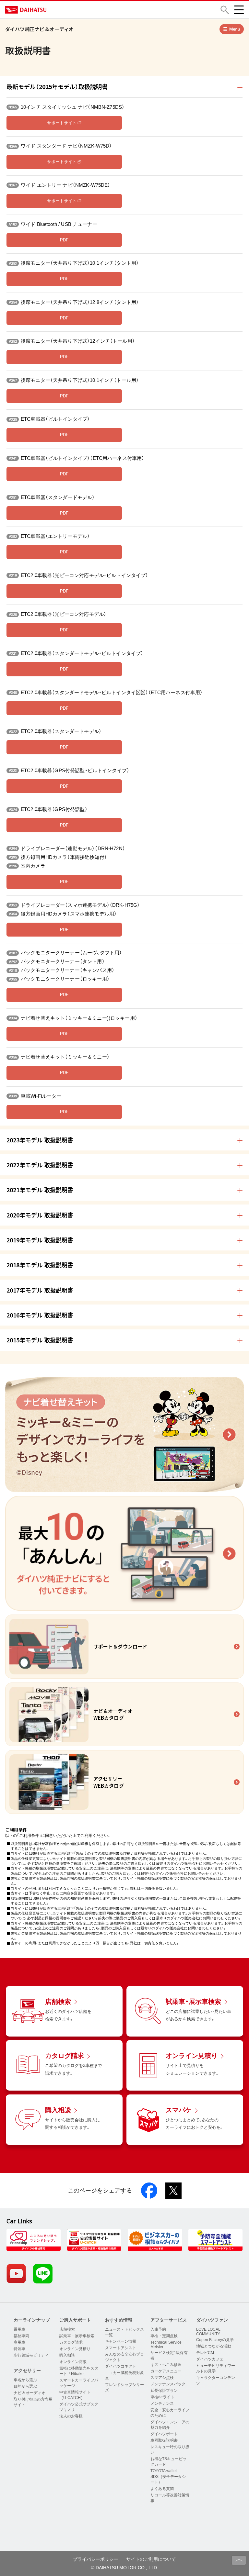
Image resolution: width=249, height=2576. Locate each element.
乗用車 (19, 2329)
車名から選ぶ (25, 2380)
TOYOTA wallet (164, 2471)
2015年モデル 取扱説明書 (40, 1340)
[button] (225, 10)
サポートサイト (62, 123)
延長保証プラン (164, 2391)
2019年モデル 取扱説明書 (40, 1240)
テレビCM (205, 2353)
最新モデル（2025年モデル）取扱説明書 (57, 86)
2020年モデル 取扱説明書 (40, 1215)
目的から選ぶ (25, 2386)
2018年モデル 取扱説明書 (40, 1265)
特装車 (19, 2349)
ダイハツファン (212, 2320)
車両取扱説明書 (164, 2440)
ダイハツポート (164, 2434)
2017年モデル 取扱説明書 (40, 1290)
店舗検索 (67, 2329)
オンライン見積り (75, 2349)
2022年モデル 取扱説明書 (40, 1165)
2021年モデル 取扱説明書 (40, 1190)
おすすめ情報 (119, 2320)
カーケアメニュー (166, 2371)
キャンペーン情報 (121, 2341)
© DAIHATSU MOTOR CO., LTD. (125, 2568)
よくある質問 (162, 2489)
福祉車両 (21, 2336)
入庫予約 (158, 2329)
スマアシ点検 (162, 2378)
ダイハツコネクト (121, 2366)
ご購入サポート (75, 2320)
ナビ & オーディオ (30, 2393)
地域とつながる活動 (214, 2346)
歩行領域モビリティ (31, 2355)
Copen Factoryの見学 (215, 2340)
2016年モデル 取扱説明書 (40, 1315)
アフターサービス (169, 2320)
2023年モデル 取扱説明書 (40, 1140)
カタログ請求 (71, 2342)
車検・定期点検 (164, 2336)
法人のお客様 (71, 2416)
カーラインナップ (32, 2320)
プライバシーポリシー (96, 2559)
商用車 (19, 2342)
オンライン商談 (73, 2362)
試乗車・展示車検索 (77, 2336)
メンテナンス (162, 2404)
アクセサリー (27, 2371)
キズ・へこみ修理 (166, 2365)
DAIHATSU (53, 10)
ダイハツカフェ (210, 2359)
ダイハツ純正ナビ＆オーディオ (39, 29)
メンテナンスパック (168, 2384)
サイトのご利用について (151, 2559)
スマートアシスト (121, 2348)
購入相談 (67, 2355)
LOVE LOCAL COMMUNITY (208, 2332)
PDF (64, 240)
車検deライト (162, 2397)
